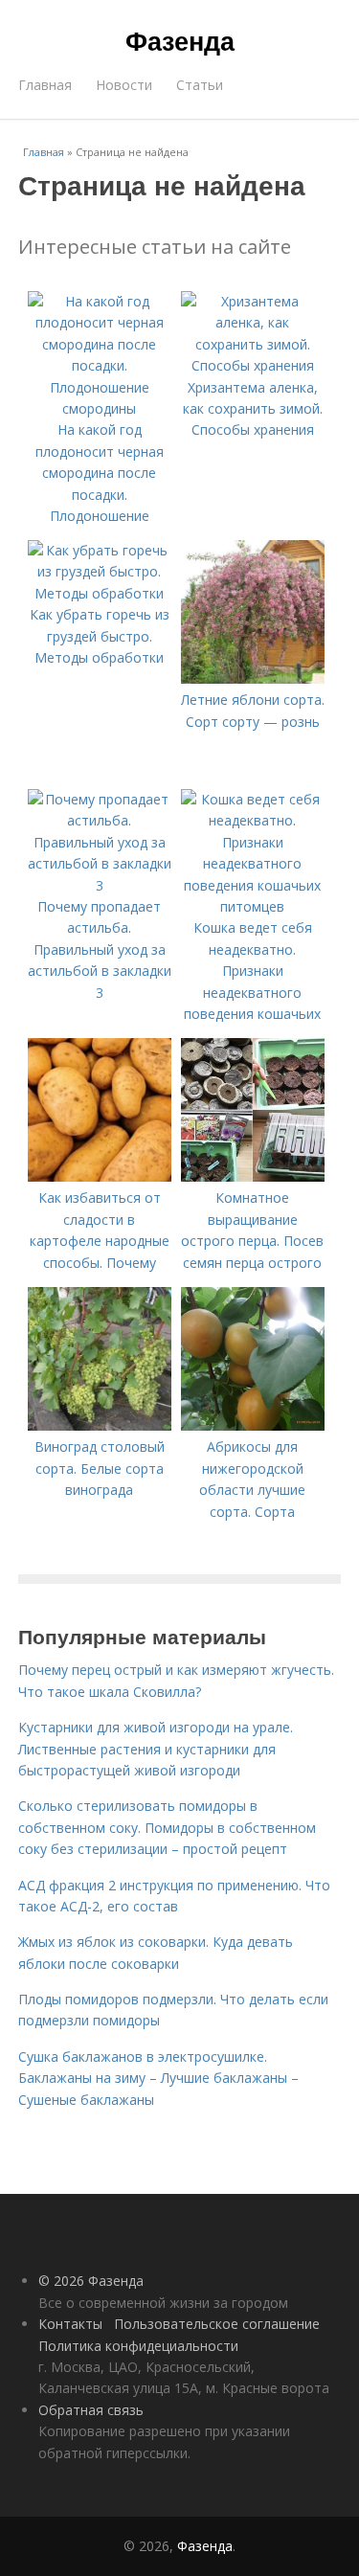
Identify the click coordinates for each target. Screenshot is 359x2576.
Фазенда (180, 40)
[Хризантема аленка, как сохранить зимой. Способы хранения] (253, 365)
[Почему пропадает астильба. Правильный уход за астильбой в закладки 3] (100, 885)
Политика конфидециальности (138, 2346)
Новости (124, 85)
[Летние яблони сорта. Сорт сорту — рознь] (253, 678)
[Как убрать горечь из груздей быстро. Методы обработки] (100, 593)
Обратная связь (91, 2410)
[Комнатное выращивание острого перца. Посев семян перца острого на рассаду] (253, 1176)
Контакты (70, 2324)
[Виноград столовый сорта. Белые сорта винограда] (100, 1425)
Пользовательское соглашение (217, 2324)
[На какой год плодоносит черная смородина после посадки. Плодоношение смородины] (100, 408)
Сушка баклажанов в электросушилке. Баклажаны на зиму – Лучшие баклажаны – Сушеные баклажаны (158, 2078)
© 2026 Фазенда (91, 2281)
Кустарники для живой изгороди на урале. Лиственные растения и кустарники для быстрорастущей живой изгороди (156, 1749)
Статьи (200, 85)
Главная (45, 85)
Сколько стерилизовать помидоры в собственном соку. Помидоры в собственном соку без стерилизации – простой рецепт (167, 1827)
